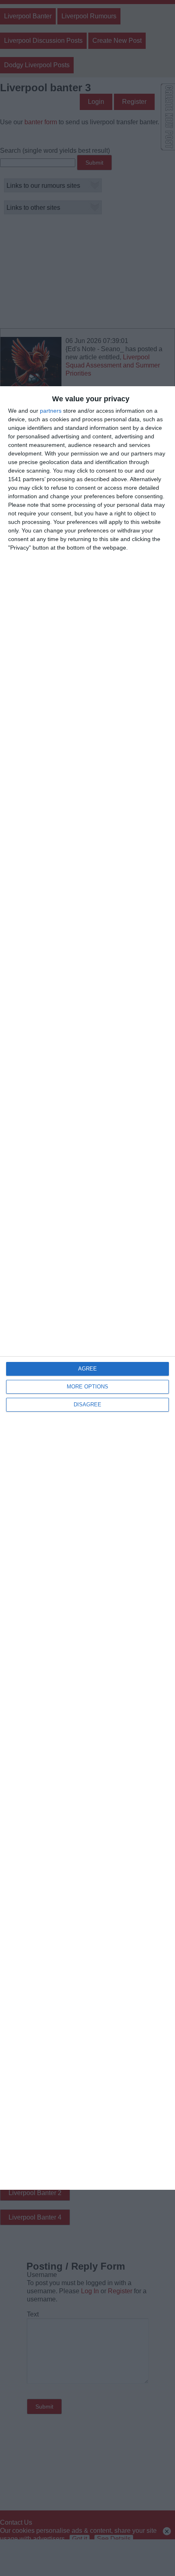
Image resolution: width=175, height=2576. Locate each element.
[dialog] (87, 1288)
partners (51, 411)
